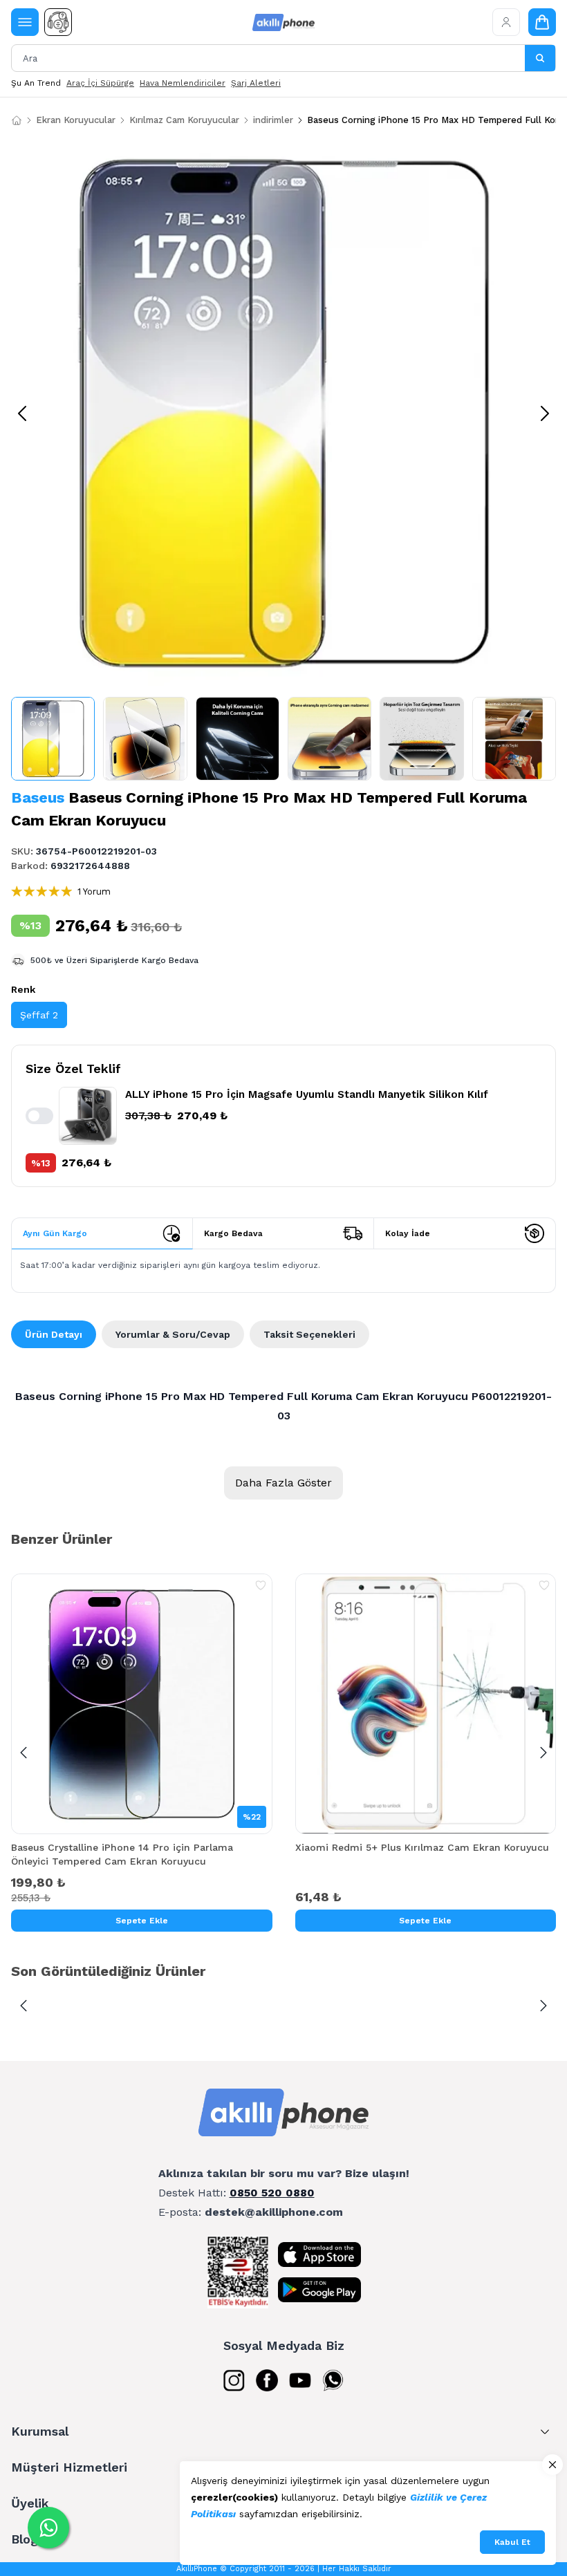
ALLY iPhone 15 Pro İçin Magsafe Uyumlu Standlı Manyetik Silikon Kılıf (307, 1094)
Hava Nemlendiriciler (183, 83)
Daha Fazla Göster (283, 1483)
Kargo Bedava (233, 1233)
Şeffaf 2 (39, 1015)
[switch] (39, 1116)
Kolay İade (408, 1233)
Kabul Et (512, 2542)
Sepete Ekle (142, 1921)
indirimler (273, 120)
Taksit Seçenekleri (309, 1334)
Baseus (38, 797)
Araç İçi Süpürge (100, 83)
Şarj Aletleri (256, 83)
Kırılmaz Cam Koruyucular (184, 120)
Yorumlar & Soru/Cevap (173, 1334)
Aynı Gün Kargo (55, 1233)
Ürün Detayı (54, 1334)
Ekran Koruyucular (76, 120)
